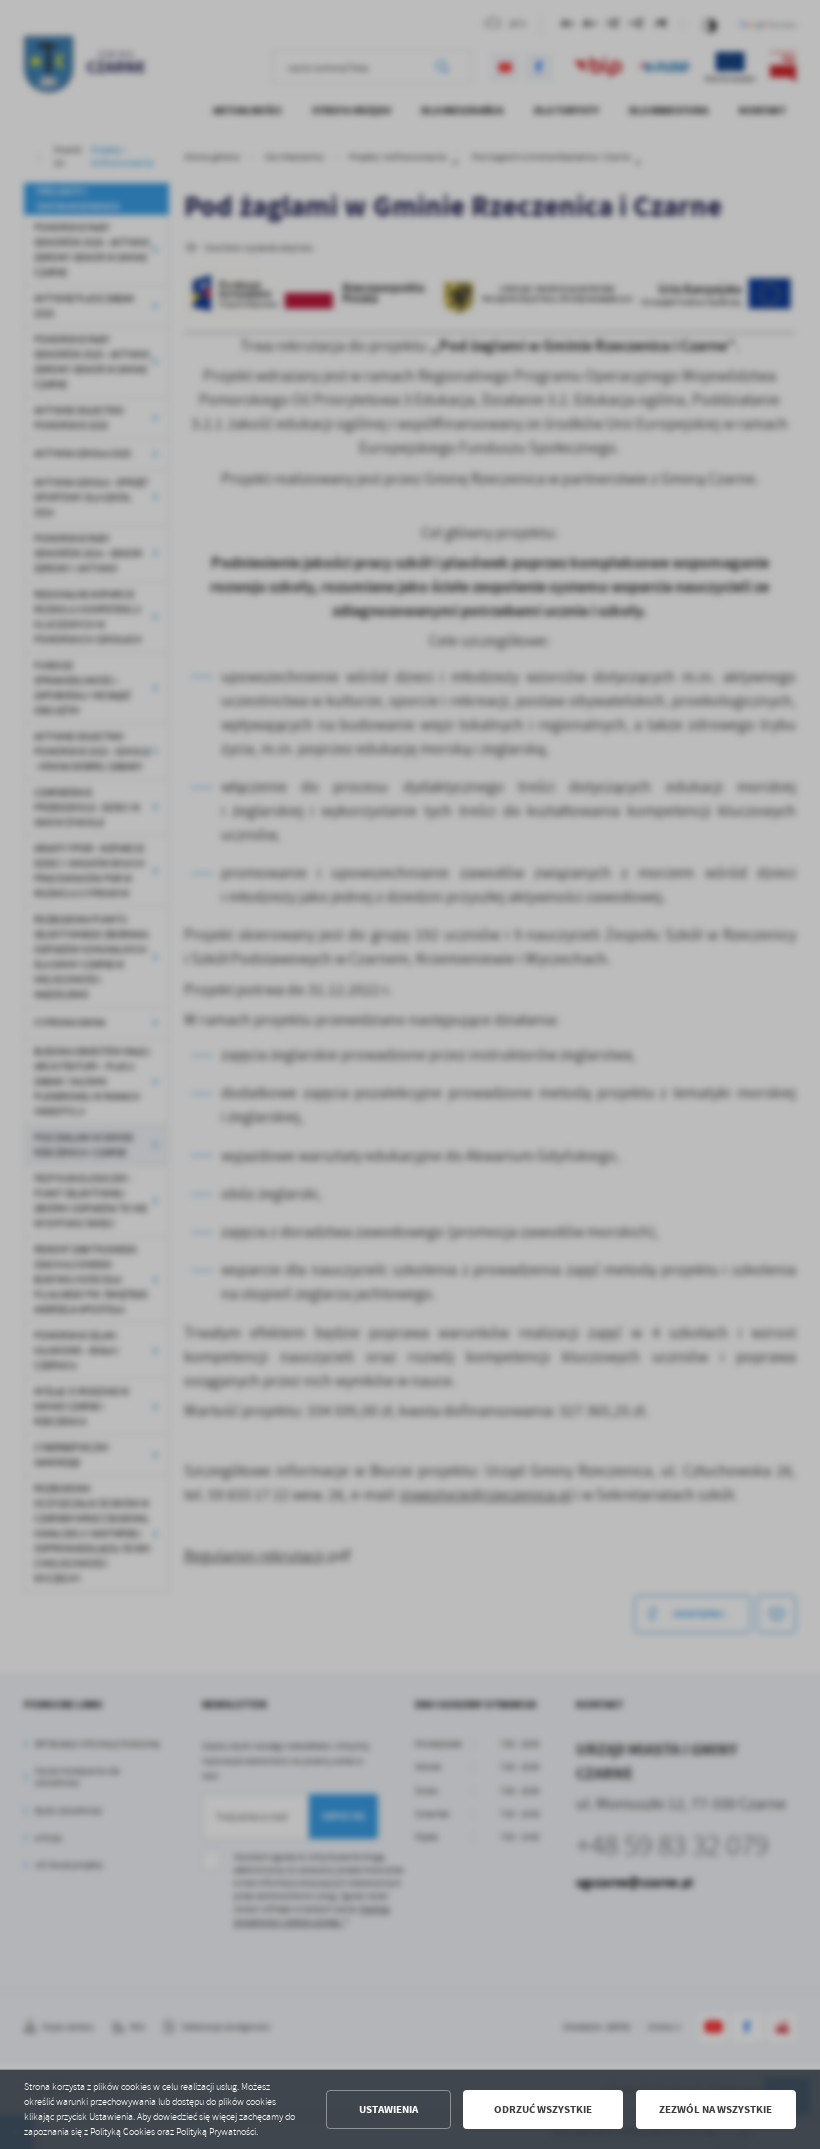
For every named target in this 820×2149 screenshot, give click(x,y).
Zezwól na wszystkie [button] (715, 2109)
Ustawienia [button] (388, 2109)
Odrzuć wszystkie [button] (543, 2109)
